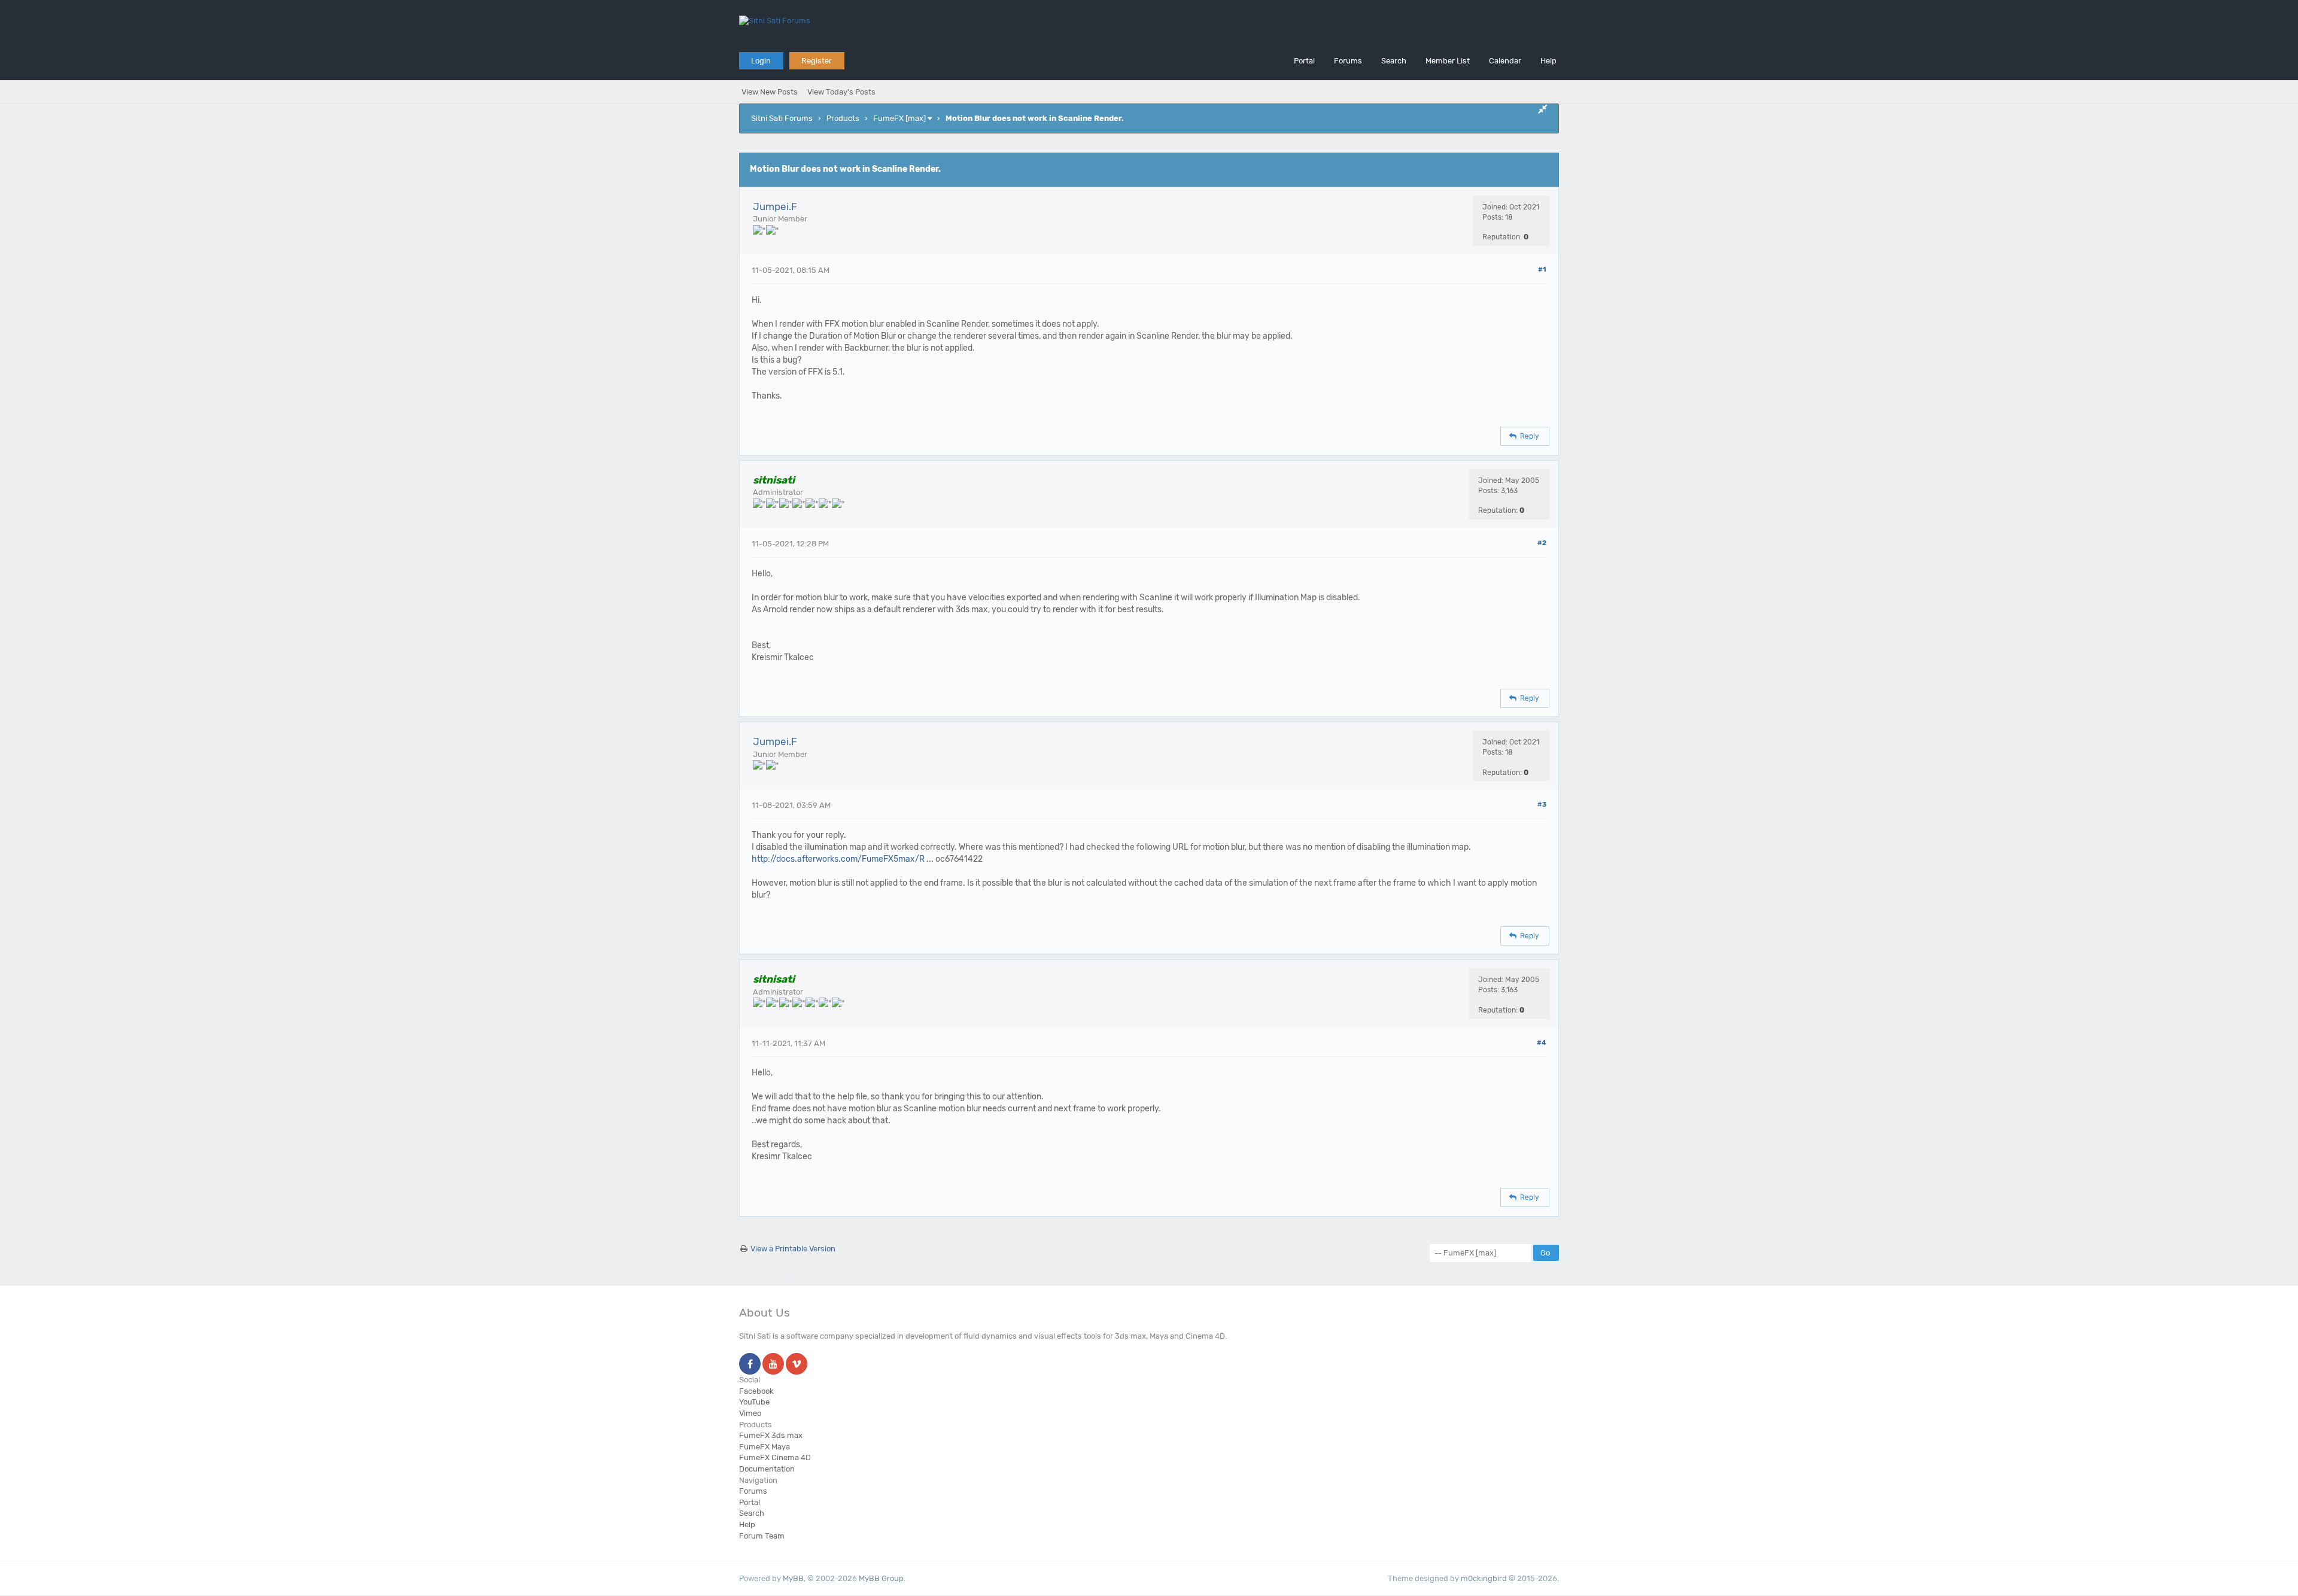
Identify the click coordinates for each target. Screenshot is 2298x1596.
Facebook (756, 1391)
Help (1548, 61)
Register (817, 61)
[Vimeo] (797, 1365)
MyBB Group (881, 1578)
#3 (1542, 805)
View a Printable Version (793, 1249)
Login (761, 61)
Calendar (1505, 61)
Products (843, 118)
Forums (1348, 61)
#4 (1542, 1043)
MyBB (793, 1578)
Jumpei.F (775, 206)
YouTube (754, 1402)
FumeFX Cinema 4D (775, 1457)
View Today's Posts (841, 92)
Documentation (767, 1469)
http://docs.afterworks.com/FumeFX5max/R (838, 859)
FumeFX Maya (765, 1447)
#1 (1542, 270)
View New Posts (770, 92)
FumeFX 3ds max (771, 1435)
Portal (1304, 61)
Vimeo (750, 1413)
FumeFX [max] (899, 118)
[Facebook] (750, 1365)
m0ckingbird (1484, 1578)
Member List (1448, 61)
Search (1394, 61)
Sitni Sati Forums (782, 118)
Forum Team (762, 1536)
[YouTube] (773, 1365)
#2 (1542, 543)
